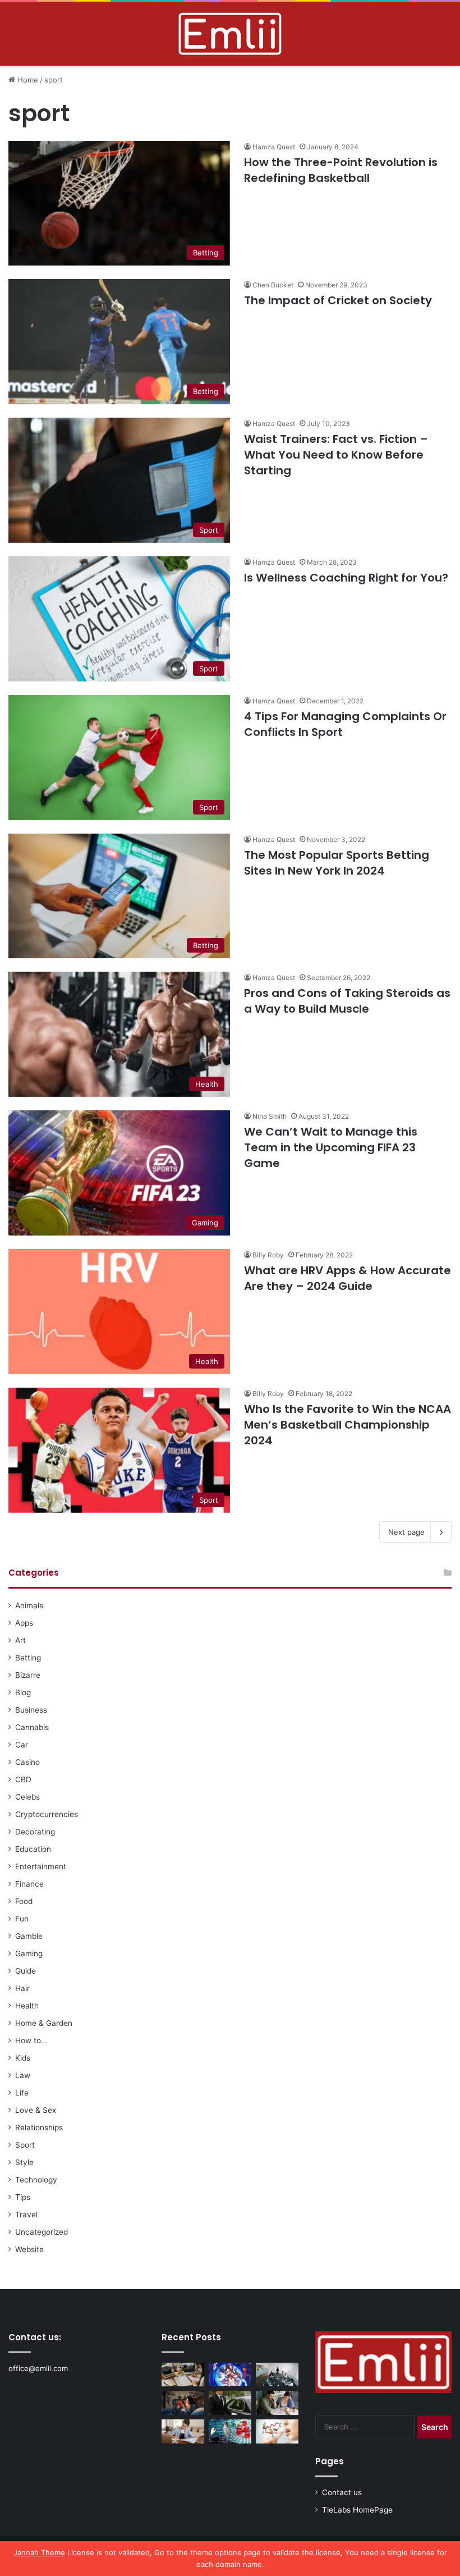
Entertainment (41, 1866)
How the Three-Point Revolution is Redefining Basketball (341, 170)
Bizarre (28, 1675)
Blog (23, 1692)
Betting (28, 1658)
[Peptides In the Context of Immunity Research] (277, 2431)
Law (23, 2075)
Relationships (39, 2127)
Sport (25, 2145)
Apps (24, 1623)
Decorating (35, 1832)
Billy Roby (268, 1255)
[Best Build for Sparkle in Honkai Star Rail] (230, 2375)
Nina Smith (270, 1116)
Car (22, 1745)
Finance (29, 1884)
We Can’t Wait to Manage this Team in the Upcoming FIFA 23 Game (331, 1147)
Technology (36, 2180)
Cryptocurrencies (47, 1814)
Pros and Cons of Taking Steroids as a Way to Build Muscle (347, 1001)
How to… (31, 2040)
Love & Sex (36, 2110)
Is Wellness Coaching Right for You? (346, 578)
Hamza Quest (274, 147)
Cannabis (32, 1727)
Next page (406, 1532)
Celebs (27, 1797)
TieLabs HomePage (357, 2510)
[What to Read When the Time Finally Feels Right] (183, 2403)
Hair (22, 1988)
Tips (23, 2197)
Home (27, 80)
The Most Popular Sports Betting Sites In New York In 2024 (337, 863)
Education (33, 1849)
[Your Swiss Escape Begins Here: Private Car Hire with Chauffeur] (230, 2403)
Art (20, 1640)
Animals (29, 1605)
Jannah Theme (39, 2552)
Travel (26, 2214)
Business (31, 1710)
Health (27, 2006)
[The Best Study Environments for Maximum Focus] (183, 2431)
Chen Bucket (273, 285)
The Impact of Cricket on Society (339, 300)
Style (24, 2162)
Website (29, 2249)
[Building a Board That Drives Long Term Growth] (277, 2375)
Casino (27, 1762)
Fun (22, 1919)
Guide (26, 1971)
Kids (23, 2058)
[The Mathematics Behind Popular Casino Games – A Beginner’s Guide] (230, 2431)
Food (24, 1901)
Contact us (342, 2492)
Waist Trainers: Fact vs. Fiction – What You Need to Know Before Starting (336, 455)
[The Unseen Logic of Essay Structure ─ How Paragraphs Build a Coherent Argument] (277, 2403)
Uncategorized (42, 2232)
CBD (23, 1779)
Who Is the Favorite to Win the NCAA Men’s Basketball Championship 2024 (348, 1425)
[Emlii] (230, 34)
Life (22, 2093)
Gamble (29, 1936)
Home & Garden (44, 2023)
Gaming (29, 1953)
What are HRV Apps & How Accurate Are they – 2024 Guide (348, 1278)
